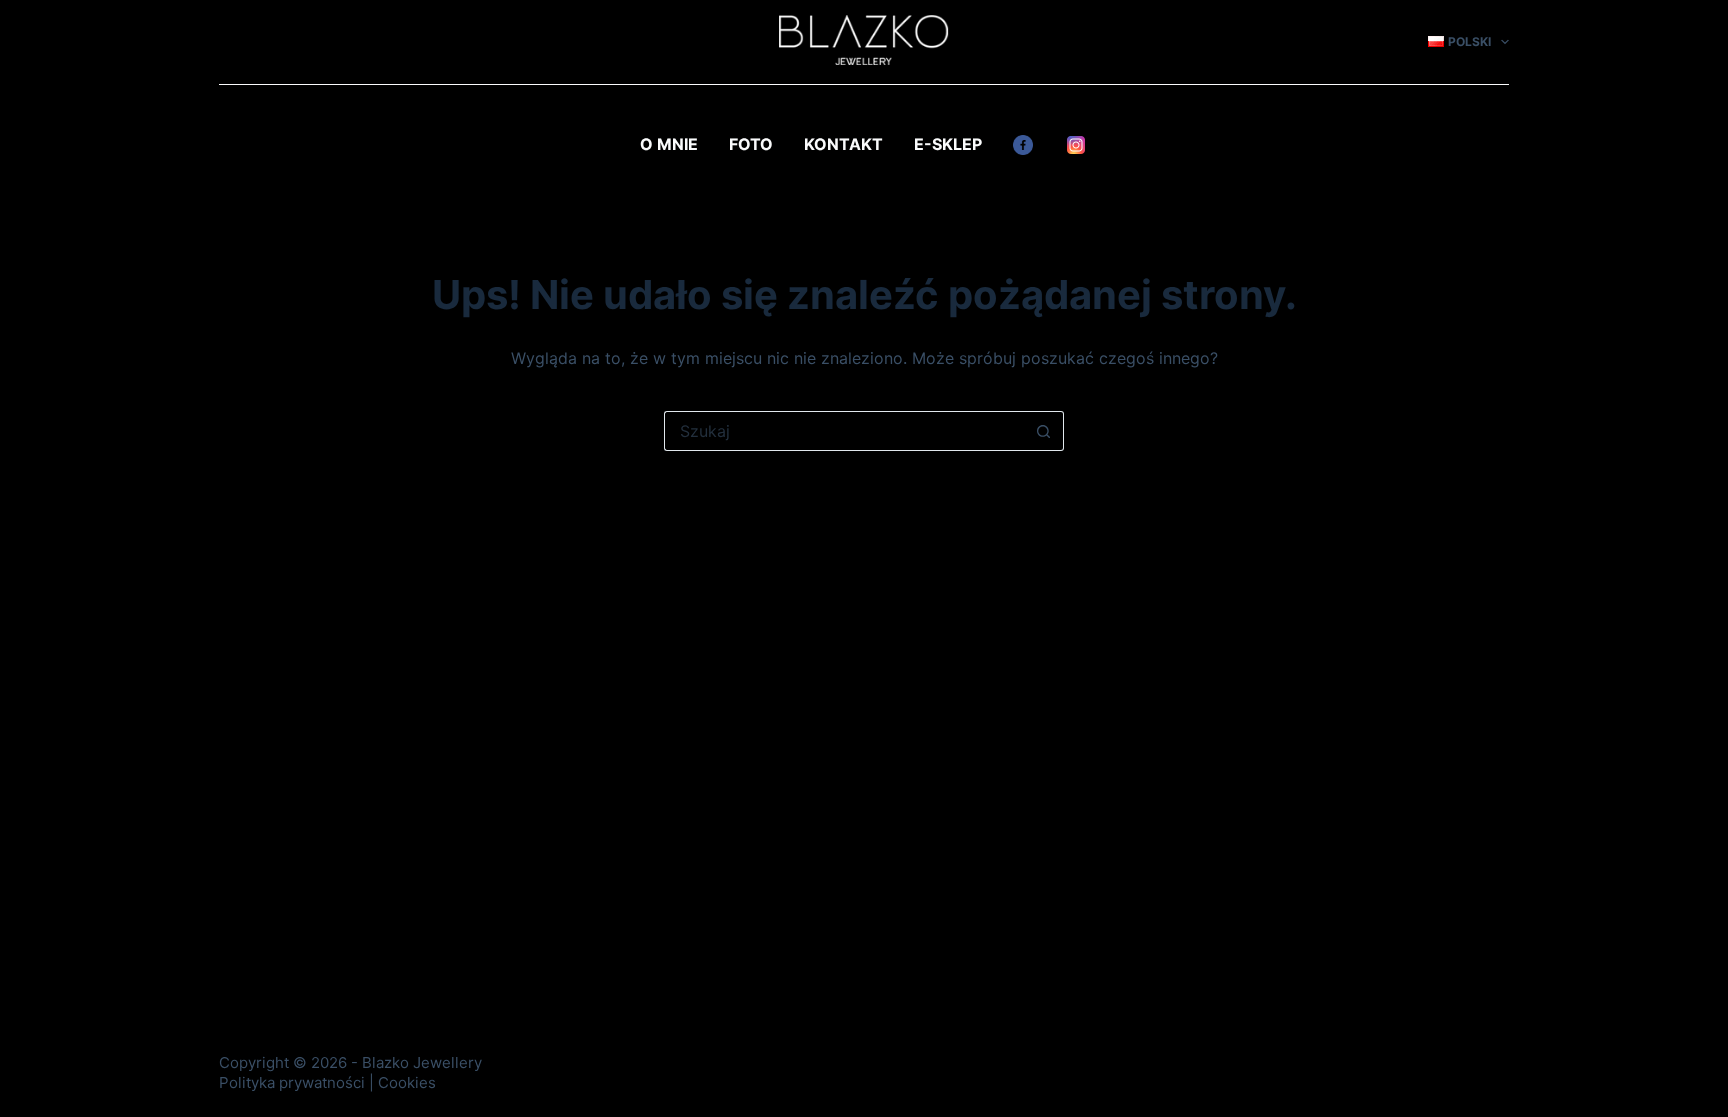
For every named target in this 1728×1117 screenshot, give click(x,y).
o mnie (669, 144)
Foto (751, 144)
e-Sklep (948, 144)
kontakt (843, 144)
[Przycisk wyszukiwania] (1044, 431)
